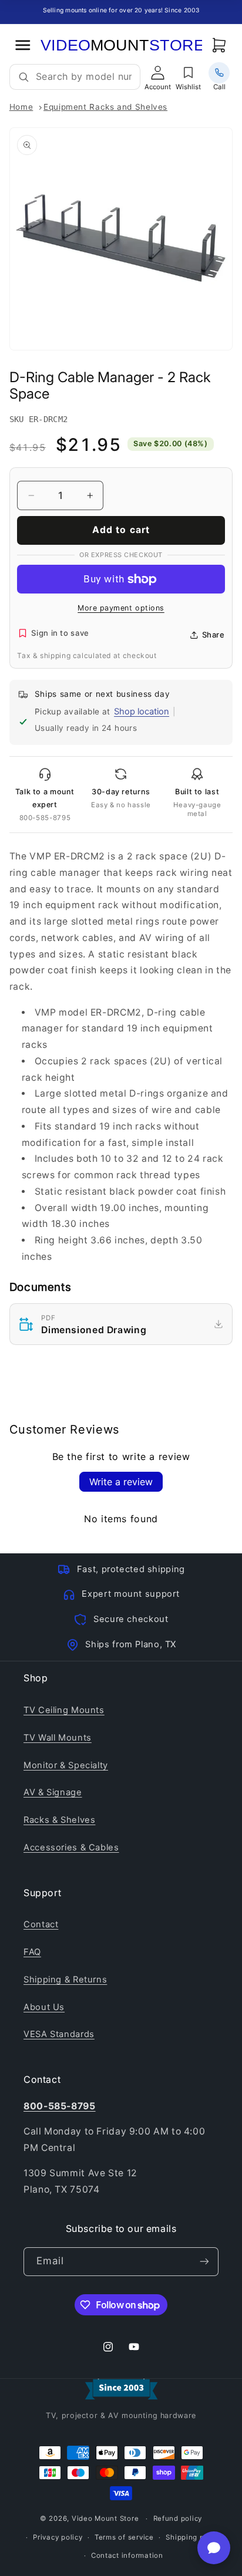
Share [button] (214, 635)
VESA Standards (59, 2034)
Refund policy (178, 2518)
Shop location (142, 712)
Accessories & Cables (71, 1847)
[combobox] (84, 77)
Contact (41, 1924)
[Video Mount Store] (121, 45)
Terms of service (124, 2537)
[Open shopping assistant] (214, 2548)
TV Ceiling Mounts (64, 1710)
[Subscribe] (204, 2262)
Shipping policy (193, 2537)
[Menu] (23, 45)
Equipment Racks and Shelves (105, 107)
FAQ (32, 1952)
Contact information (127, 2555)
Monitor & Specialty (66, 1765)
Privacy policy (58, 2537)
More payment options (121, 608)
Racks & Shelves (59, 1820)
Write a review (121, 1482)
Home (21, 107)
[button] (219, 45)
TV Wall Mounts (58, 1738)
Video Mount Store (105, 2518)
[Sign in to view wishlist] (189, 73)
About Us (44, 2007)
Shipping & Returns (65, 1980)
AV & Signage (53, 1792)
